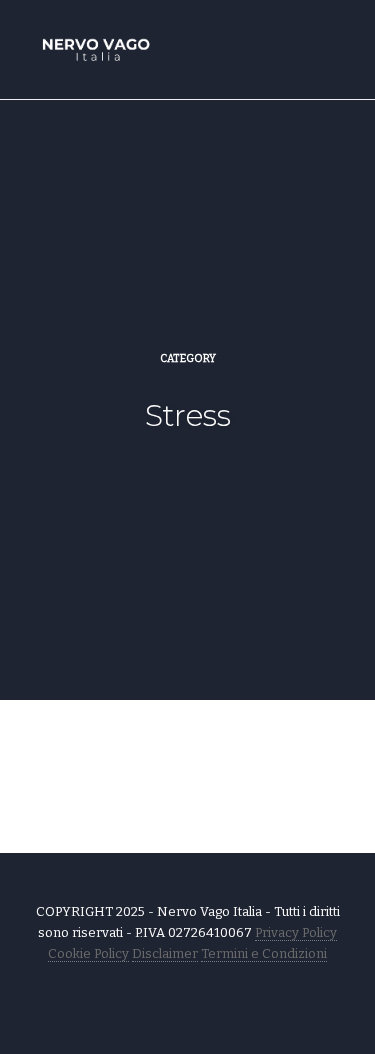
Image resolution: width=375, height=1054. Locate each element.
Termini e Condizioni (264, 953)
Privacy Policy (296, 932)
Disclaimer (165, 953)
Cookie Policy (88, 953)
